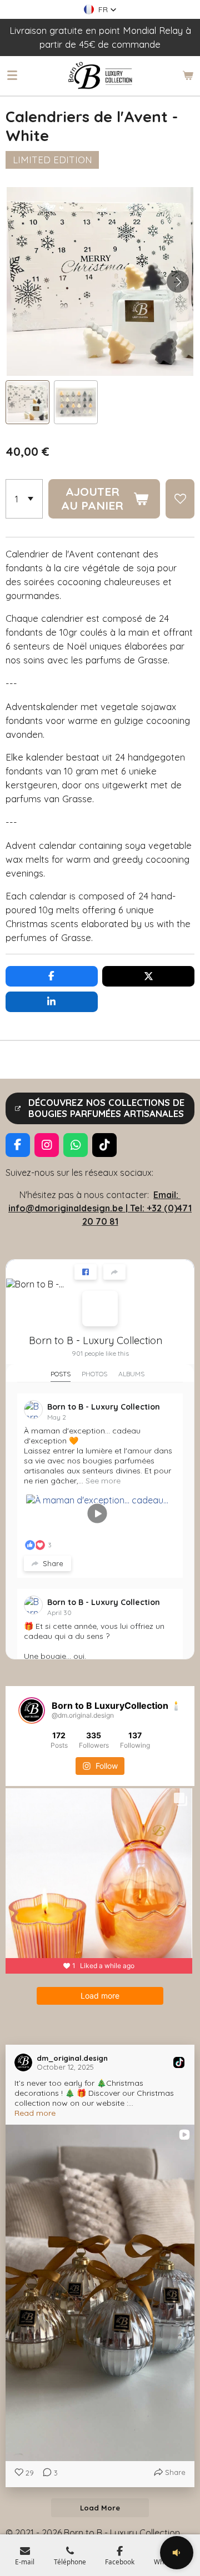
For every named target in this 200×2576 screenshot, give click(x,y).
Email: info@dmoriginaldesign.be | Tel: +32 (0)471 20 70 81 (100, 1208)
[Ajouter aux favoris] (180, 499)
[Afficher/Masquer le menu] (12, 76)
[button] (100, 9)
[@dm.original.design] (32, 1710)
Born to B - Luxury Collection (96, 1340)
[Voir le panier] (188, 76)
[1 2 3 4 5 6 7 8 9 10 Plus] (24, 499)
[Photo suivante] (178, 281)
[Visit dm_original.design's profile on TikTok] (26, 2062)
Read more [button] (35, 2113)
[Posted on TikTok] (179, 2062)
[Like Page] (86, 1272)
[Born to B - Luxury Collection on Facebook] (100, 1309)
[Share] (114, 1272)
